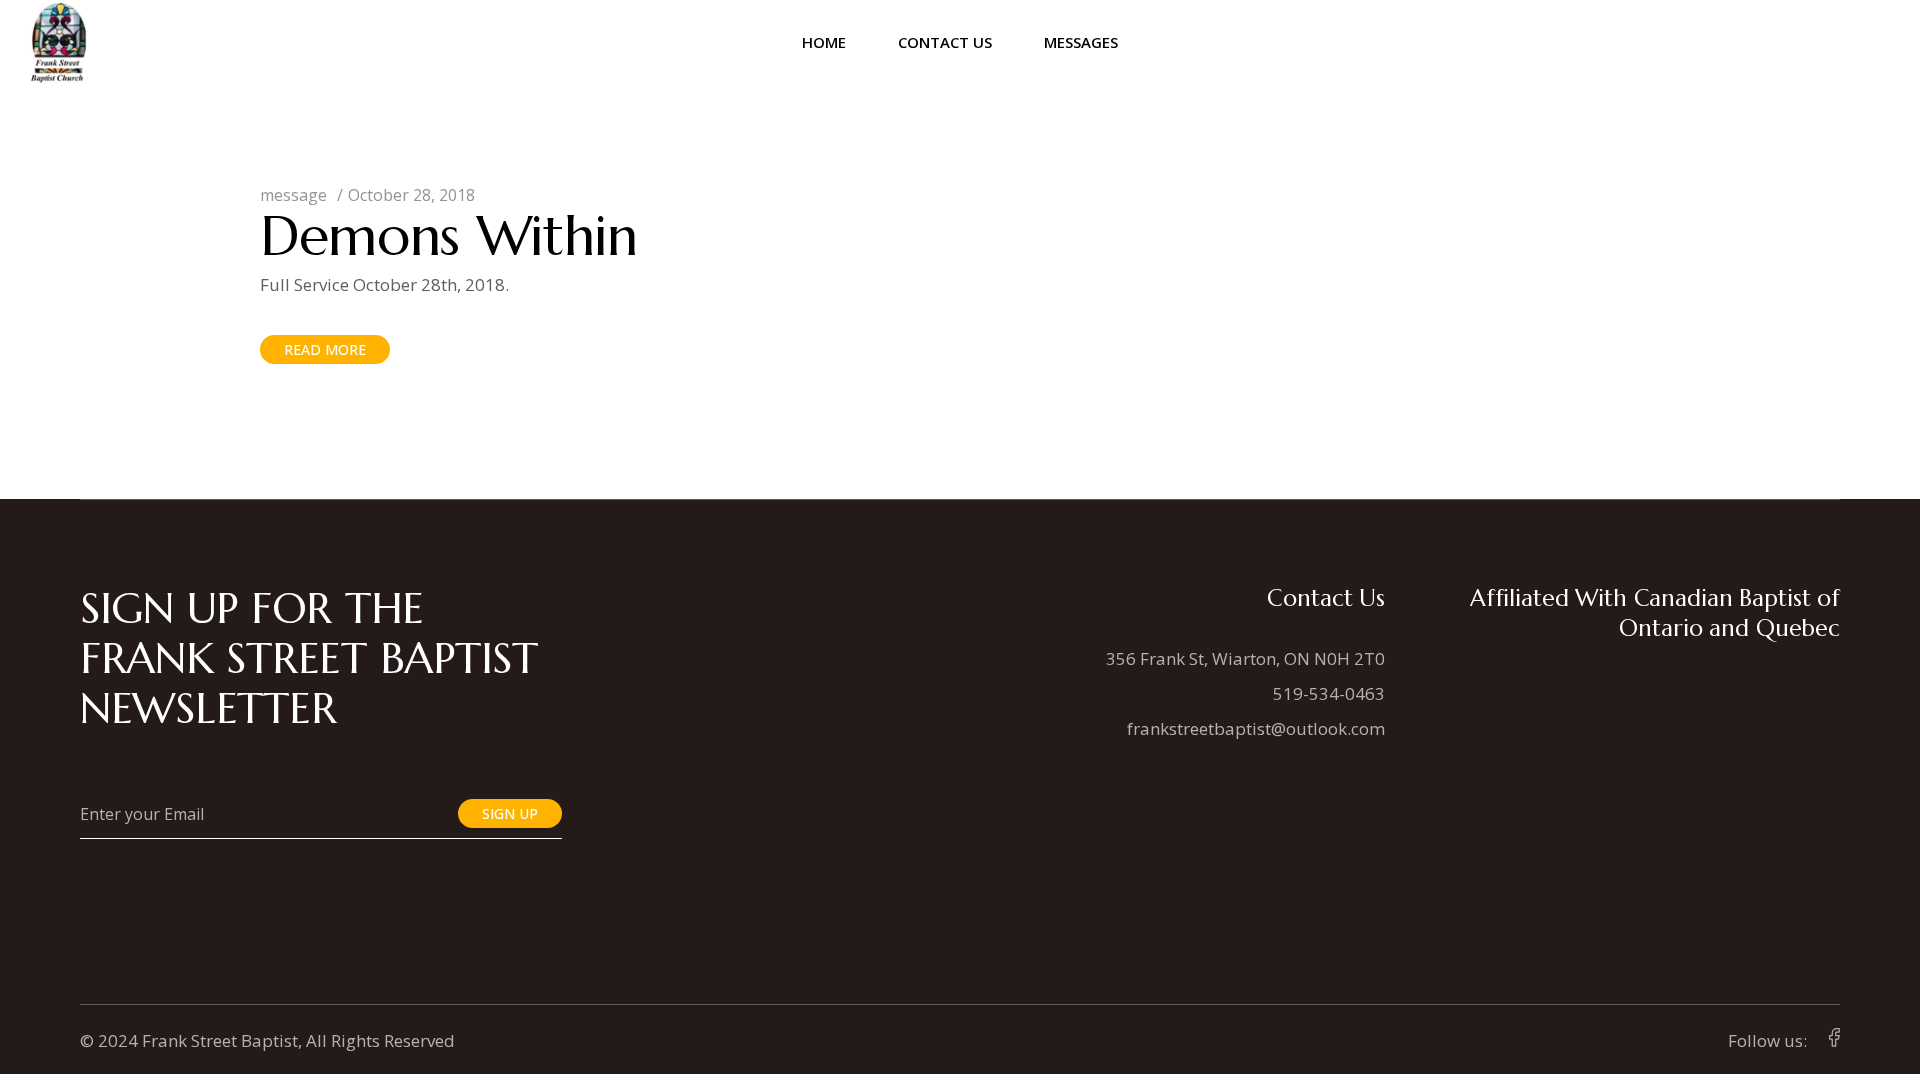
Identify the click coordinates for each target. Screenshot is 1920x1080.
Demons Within (449, 235)
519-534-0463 (1329, 693)
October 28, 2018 (411, 195)
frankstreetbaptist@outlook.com (1256, 728)
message (293, 195)
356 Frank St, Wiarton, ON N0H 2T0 (1245, 658)
